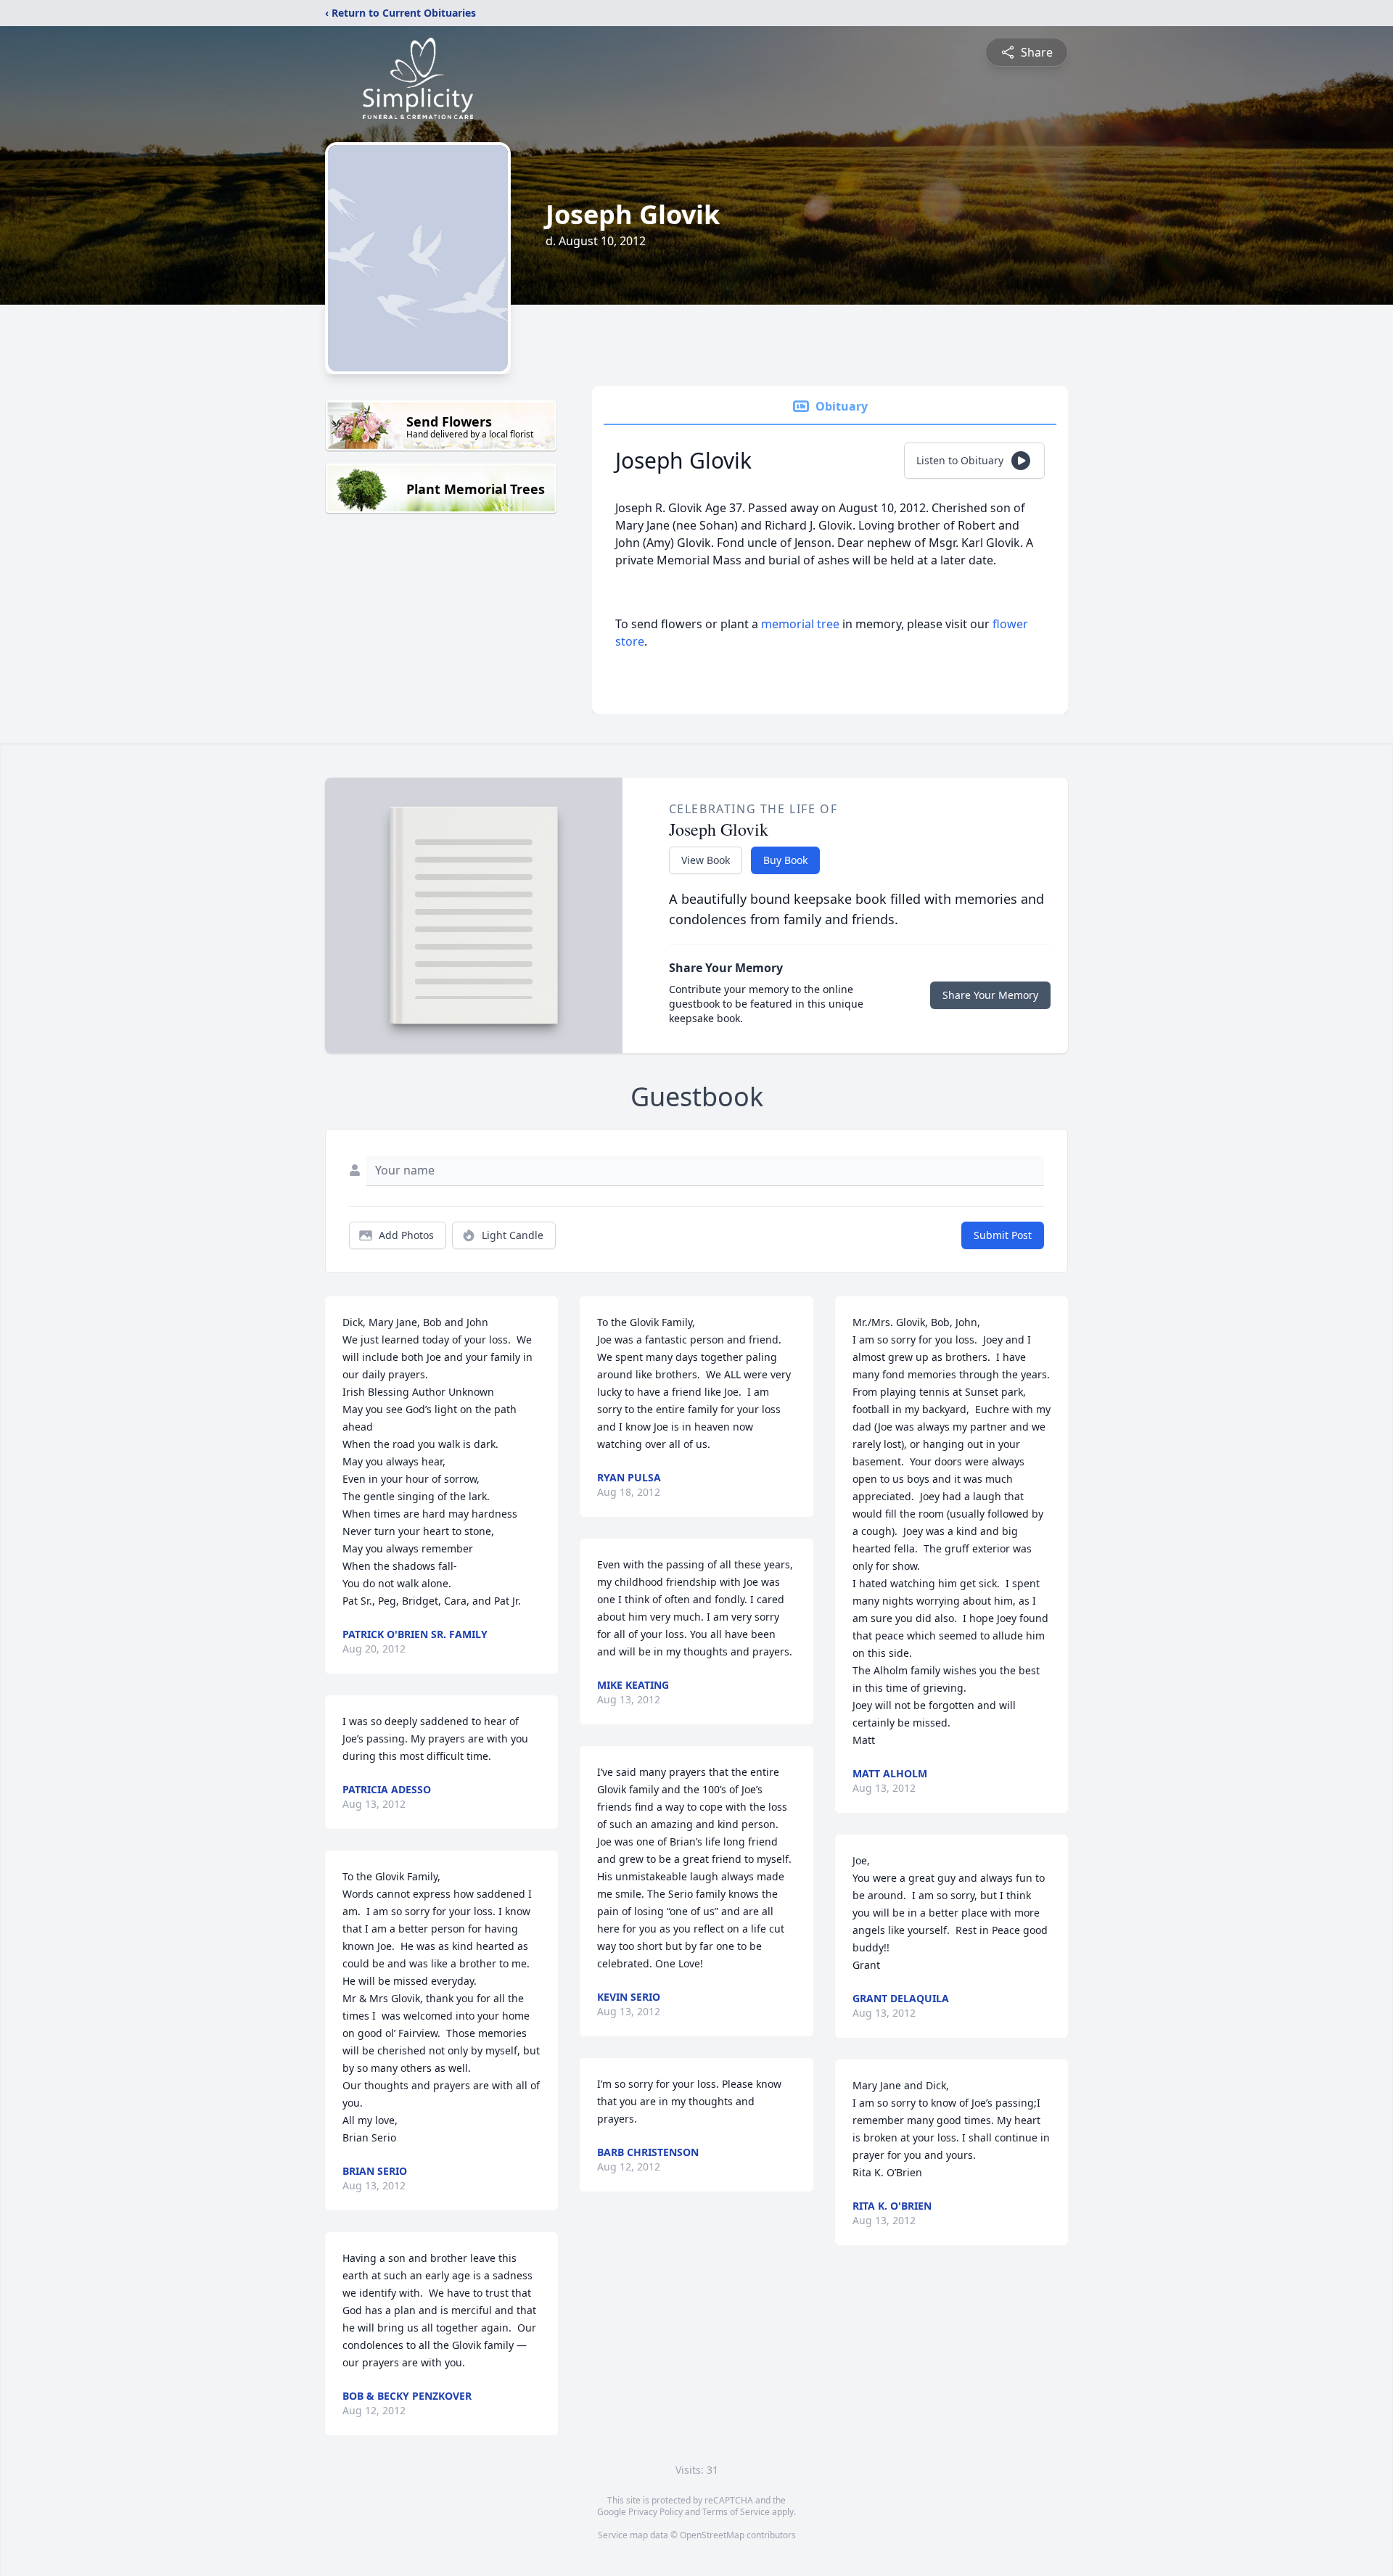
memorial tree (800, 624)
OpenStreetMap (712, 2535)
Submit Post (1003, 1235)
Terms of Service (736, 2512)
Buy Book (785, 860)
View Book (706, 860)
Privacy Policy (656, 2512)
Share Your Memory (990, 995)
